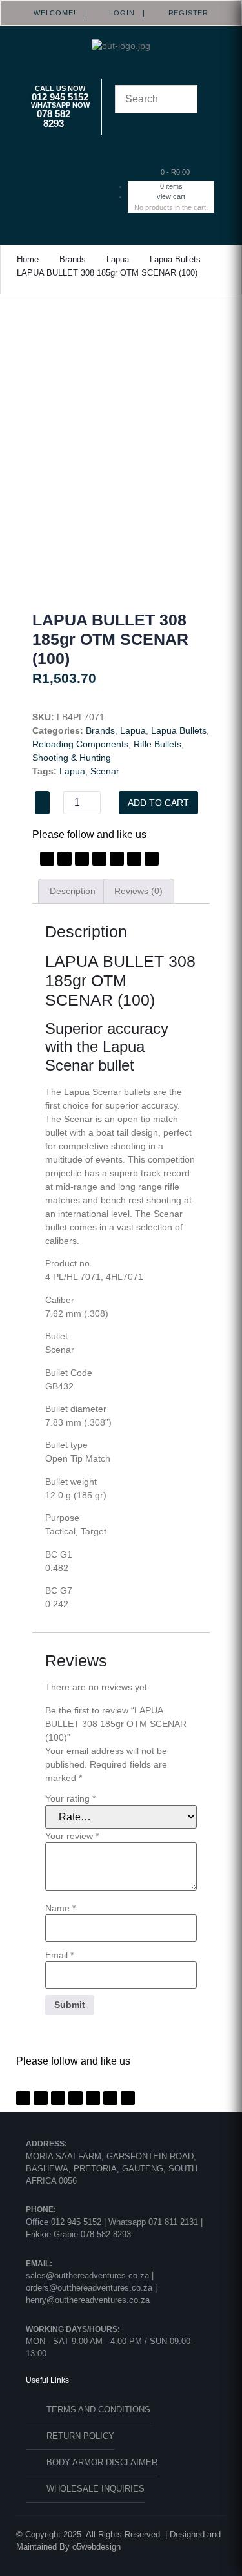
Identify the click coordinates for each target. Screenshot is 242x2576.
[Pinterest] (82, 859)
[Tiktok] (134, 859)
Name (60, 1908)
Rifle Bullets (157, 744)
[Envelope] (152, 859)
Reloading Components (80, 744)
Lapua (118, 259)
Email (59, 1955)
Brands (73, 259)
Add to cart (158, 803)
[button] (67, 176)
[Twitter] (65, 859)
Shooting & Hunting (72, 758)
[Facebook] (47, 859)
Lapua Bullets (175, 259)
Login (118, 13)
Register (184, 13)
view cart (171, 196)
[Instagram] (99, 859)
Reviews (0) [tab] (138, 891)
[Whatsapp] (117, 859)
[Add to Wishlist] (42, 803)
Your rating (70, 1798)
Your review (72, 1836)
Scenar (105, 771)
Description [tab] (73, 891)
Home (28, 259)
